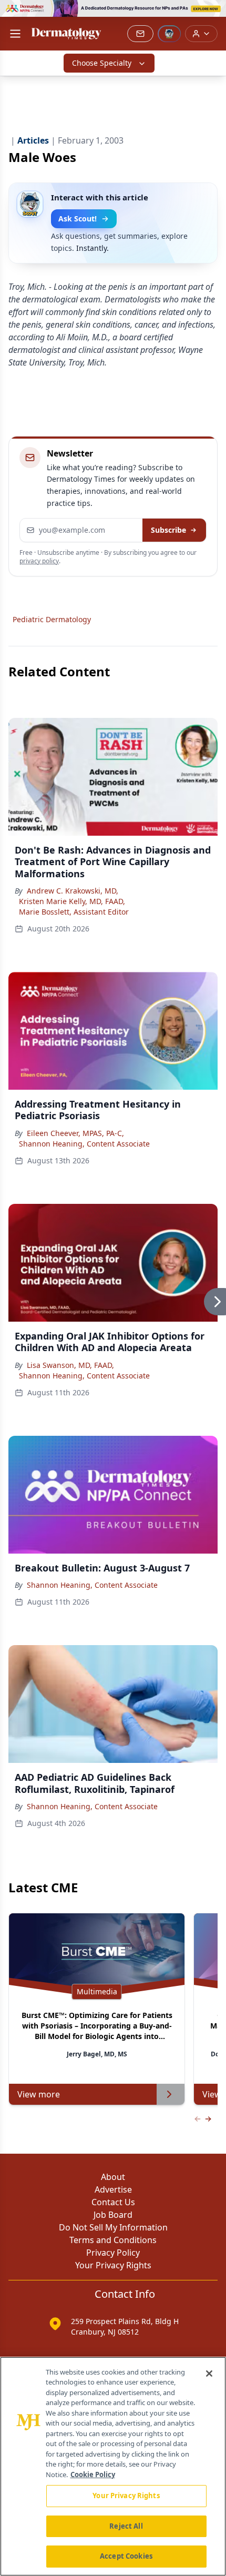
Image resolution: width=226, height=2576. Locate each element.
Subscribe (168, 530)
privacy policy (39, 561)
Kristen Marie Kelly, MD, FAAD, (72, 901)
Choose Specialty (102, 63)
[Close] (209, 2374)
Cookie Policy (93, 2474)
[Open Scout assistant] (169, 34)
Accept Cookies (126, 2556)
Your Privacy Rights (113, 2265)
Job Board (113, 2215)
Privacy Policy (113, 2253)
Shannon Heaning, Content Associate (84, 1144)
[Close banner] (212, 14)
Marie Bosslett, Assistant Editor (74, 912)
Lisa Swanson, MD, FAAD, (70, 1365)
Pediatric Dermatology (52, 619)
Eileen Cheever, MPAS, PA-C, (75, 1133)
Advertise (113, 2189)
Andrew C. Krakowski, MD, (73, 891)
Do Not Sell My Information (113, 2227)
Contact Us (113, 2202)
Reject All (126, 2526)
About (113, 2177)
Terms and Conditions (113, 2240)
